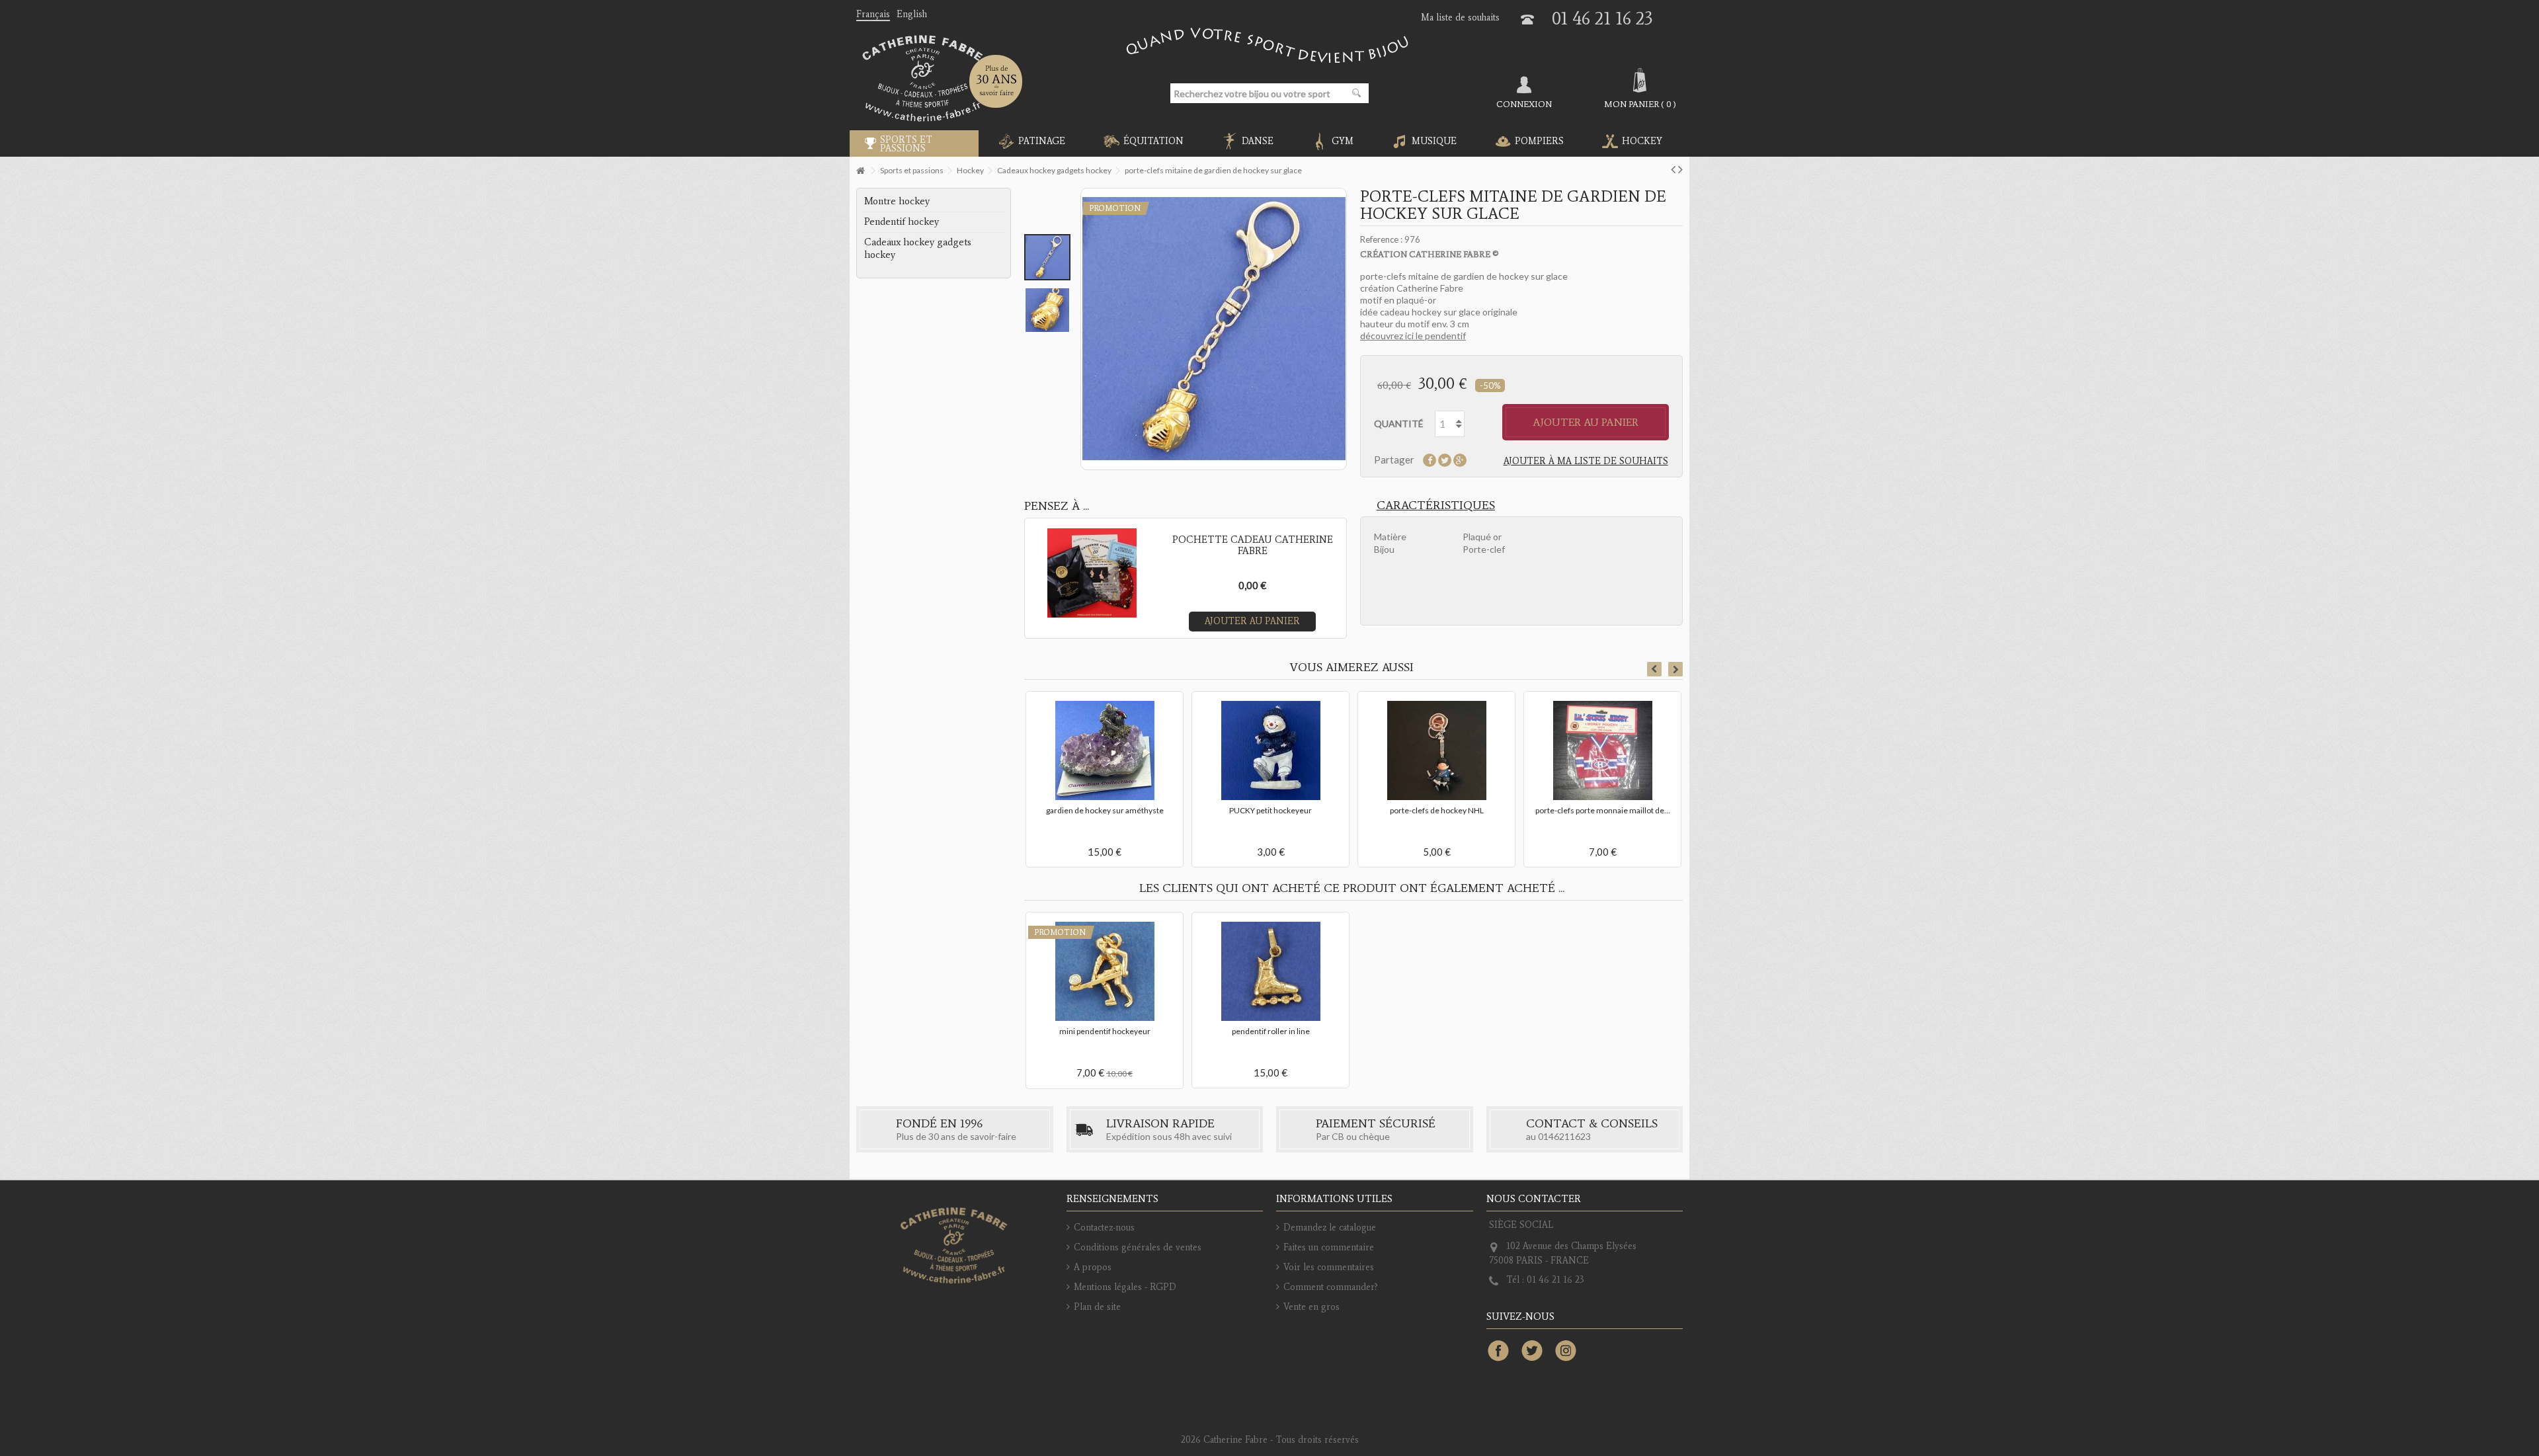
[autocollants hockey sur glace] (1105, 721)
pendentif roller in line (1271, 1031)
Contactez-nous (1104, 1228)
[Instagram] (1566, 1352)
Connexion (1524, 104)
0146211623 (1564, 1136)
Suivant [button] (1344, 329)
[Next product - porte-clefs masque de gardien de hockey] (1680, 169)
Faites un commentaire (1329, 1247)
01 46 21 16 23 (1602, 18)
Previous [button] (1654, 669)
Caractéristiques (1436, 505)
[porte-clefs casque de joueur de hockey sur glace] (1602, 721)
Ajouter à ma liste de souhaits (1586, 461)
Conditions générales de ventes (1138, 1247)
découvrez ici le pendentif (1413, 336)
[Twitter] (1532, 1352)
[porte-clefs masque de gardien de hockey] (1436, 721)
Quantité (1399, 424)
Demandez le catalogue (1330, 1228)
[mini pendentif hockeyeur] (1105, 971)
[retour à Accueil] (860, 171)
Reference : (1381, 239)
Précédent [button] (1083, 329)
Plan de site (1097, 1307)
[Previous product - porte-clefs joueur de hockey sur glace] (1673, 169)
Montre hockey (897, 201)
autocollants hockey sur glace (1105, 751)
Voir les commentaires (1329, 1267)
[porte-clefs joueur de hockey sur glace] (1270, 721)
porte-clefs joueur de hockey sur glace (1271, 751)
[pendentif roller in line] (1270, 971)
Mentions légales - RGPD (1125, 1287)
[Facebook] (1498, 1352)
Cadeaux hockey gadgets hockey (918, 248)
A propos (1093, 1267)
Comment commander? (1331, 1287)
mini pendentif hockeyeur (1105, 1031)
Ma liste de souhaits (1460, 18)
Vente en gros (1311, 1307)
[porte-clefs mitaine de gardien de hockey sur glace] (1047, 257)
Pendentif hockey (902, 222)
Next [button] (1675, 669)
